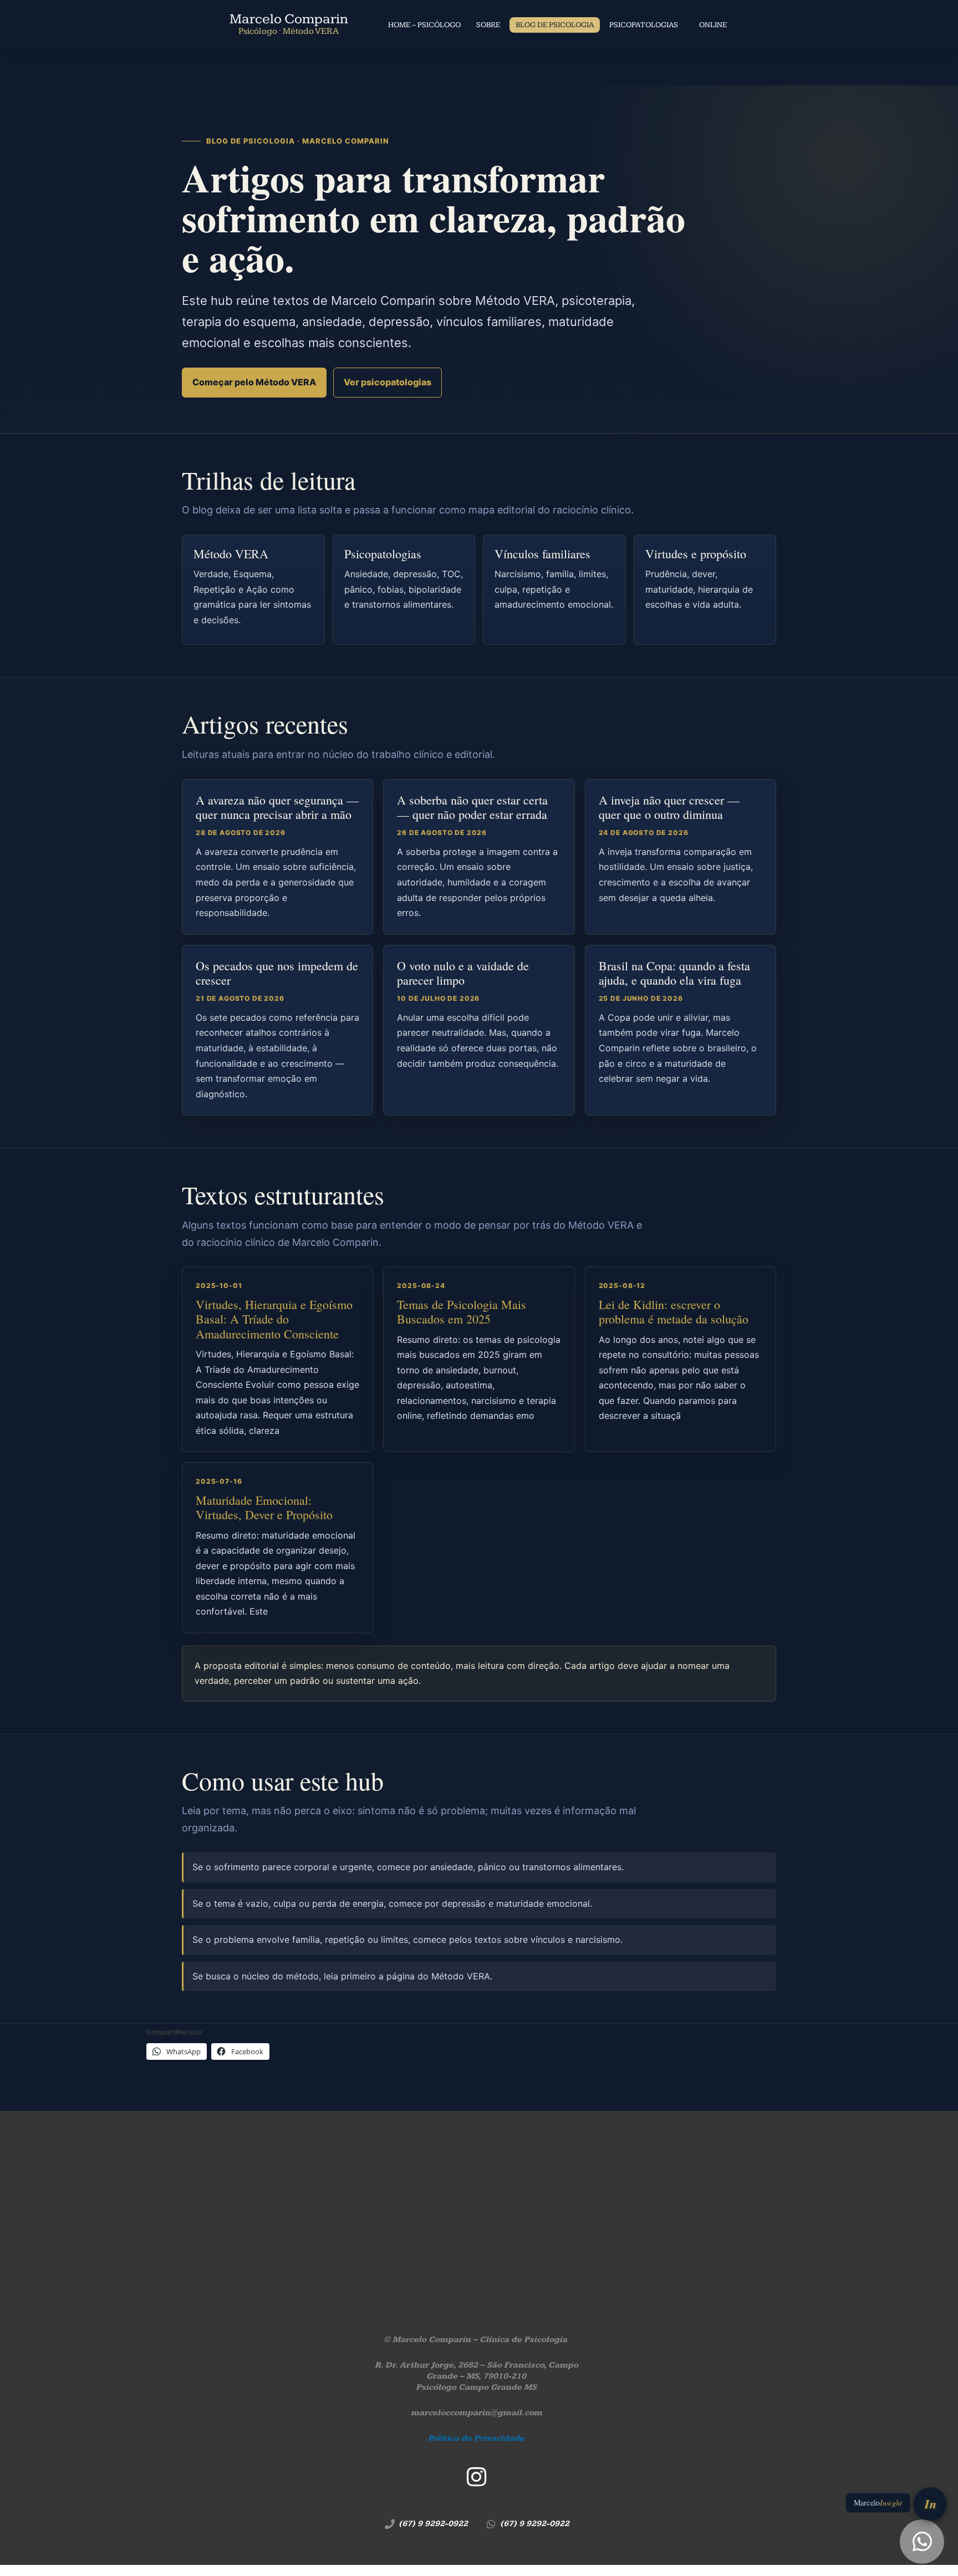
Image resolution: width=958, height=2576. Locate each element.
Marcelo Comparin (289, 24)
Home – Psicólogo (424, 25)
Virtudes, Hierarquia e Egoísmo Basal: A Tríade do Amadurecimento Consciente (274, 1319)
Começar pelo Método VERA (254, 382)
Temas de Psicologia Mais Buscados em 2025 (462, 1312)
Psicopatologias (644, 25)
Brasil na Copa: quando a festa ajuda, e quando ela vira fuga (674, 973)
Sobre (488, 25)
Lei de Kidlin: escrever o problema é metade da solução (674, 1312)
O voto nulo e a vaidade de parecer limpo (463, 973)
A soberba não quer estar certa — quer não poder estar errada (472, 808)
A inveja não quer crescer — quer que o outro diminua (669, 808)
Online (713, 25)
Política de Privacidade (476, 2438)
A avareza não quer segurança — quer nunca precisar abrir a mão (277, 808)
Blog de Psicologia (555, 25)
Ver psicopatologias (388, 382)
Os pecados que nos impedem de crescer (277, 973)
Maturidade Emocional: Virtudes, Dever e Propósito (264, 1507)
